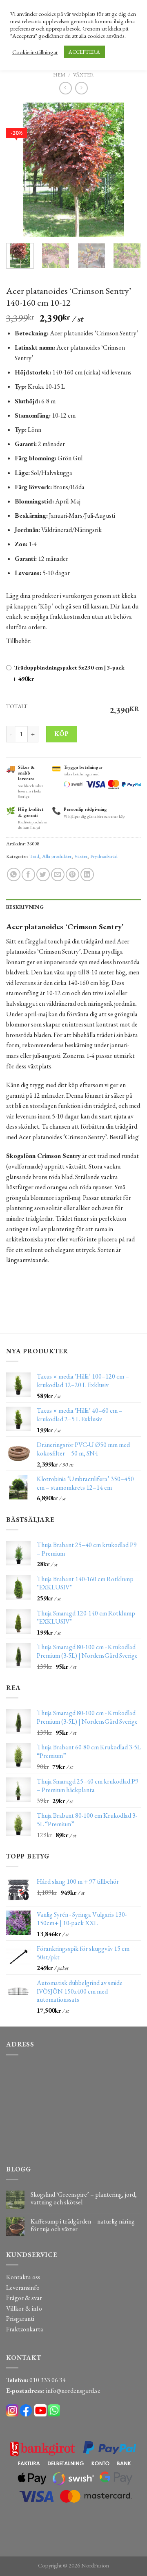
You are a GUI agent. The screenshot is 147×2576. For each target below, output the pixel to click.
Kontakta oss (23, 2277)
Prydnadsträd (104, 856)
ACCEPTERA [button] (84, 52)
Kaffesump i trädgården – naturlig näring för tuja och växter (83, 2225)
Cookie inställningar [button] (35, 52)
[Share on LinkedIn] (87, 874)
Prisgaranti (20, 2319)
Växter (84, 75)
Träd (34, 856)
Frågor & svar (24, 2298)
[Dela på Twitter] (43, 874)
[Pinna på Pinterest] (72, 874)
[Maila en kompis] (58, 874)
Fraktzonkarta (25, 2329)
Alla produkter (57, 856)
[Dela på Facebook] (28, 874)
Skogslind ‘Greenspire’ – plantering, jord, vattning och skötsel (84, 2198)
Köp (61, 734)
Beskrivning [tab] (25, 907)
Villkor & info (24, 2308)
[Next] (128, 170)
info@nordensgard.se (73, 2391)
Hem (59, 75)
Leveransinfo (23, 2288)
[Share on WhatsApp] (14, 874)
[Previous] (19, 170)
